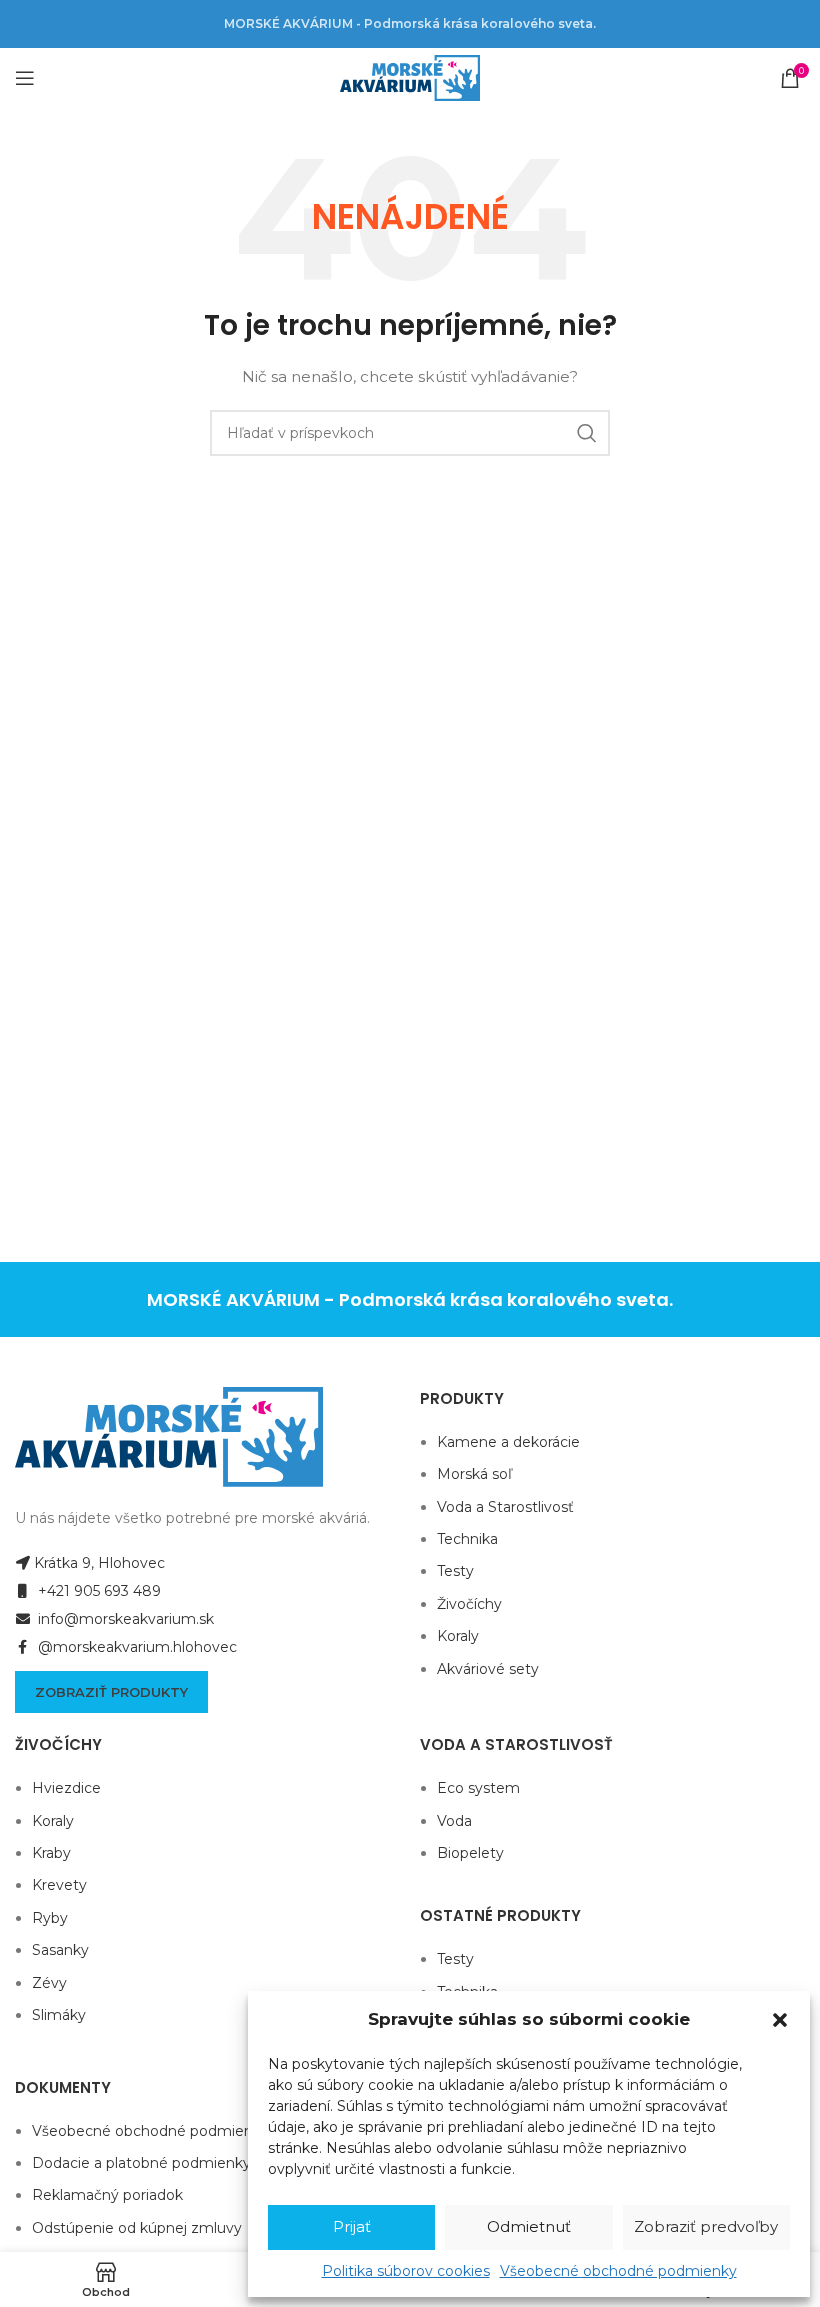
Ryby (50, 1918)
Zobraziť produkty (111, 1692)
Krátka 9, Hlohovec (99, 1563)
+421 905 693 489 (97, 1591)
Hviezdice (66, 1788)
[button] (780, 2020)
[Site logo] (410, 77)
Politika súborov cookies (406, 2271)
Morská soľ (474, 1474)
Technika (467, 1539)
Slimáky (59, 2015)
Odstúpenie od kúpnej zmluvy (137, 2228)
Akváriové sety (488, 1669)
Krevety (59, 1885)
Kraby (51, 1853)
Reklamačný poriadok (107, 2195)
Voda (454, 1821)
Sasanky (60, 1950)
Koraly (458, 1636)
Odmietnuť (529, 2226)
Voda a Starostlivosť (505, 1507)
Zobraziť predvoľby (706, 2226)
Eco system (478, 1788)
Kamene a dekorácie (508, 1442)
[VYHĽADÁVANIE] (587, 433)
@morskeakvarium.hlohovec (135, 1647)
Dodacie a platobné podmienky (141, 2163)
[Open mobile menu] (25, 78)
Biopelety (470, 1853)
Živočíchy (469, 1604)
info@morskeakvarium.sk (124, 1619)
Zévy (49, 1983)
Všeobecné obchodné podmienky (618, 2271)
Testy (455, 1571)
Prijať (352, 2226)
